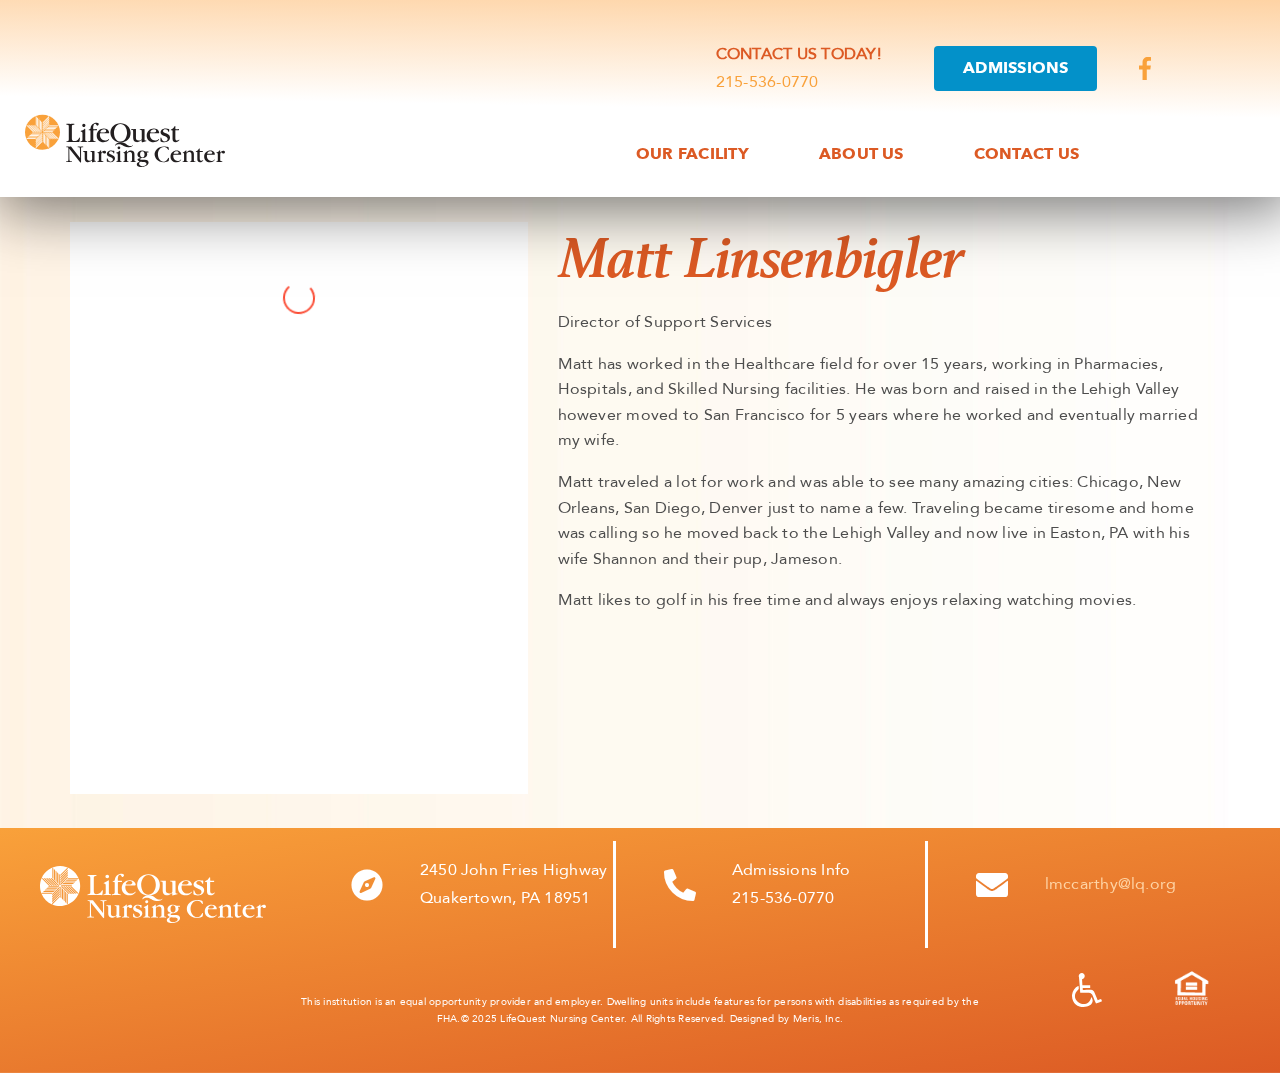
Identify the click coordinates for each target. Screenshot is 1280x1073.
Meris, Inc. (818, 1019)
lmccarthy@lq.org (1111, 884)
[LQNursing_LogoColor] (125, 120)
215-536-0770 (767, 82)
